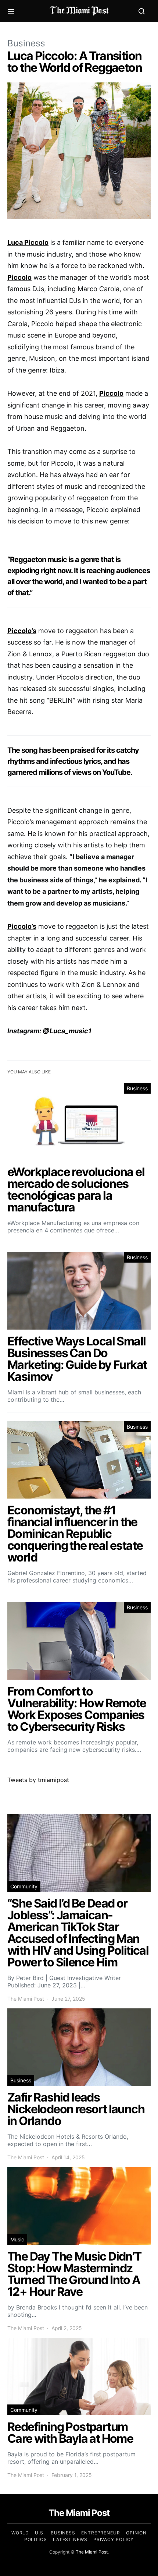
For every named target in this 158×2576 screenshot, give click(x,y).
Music (17, 2239)
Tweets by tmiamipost (38, 1780)
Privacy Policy (114, 2539)
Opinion (136, 2533)
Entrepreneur (101, 2533)
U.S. (40, 2533)
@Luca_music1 (67, 1031)
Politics (36, 2539)
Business (26, 43)
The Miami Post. (92, 2552)
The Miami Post (26, 1999)
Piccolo (19, 277)
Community (24, 1886)
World (20, 2533)
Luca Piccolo (28, 242)
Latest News (70, 2539)
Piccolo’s (22, 631)
